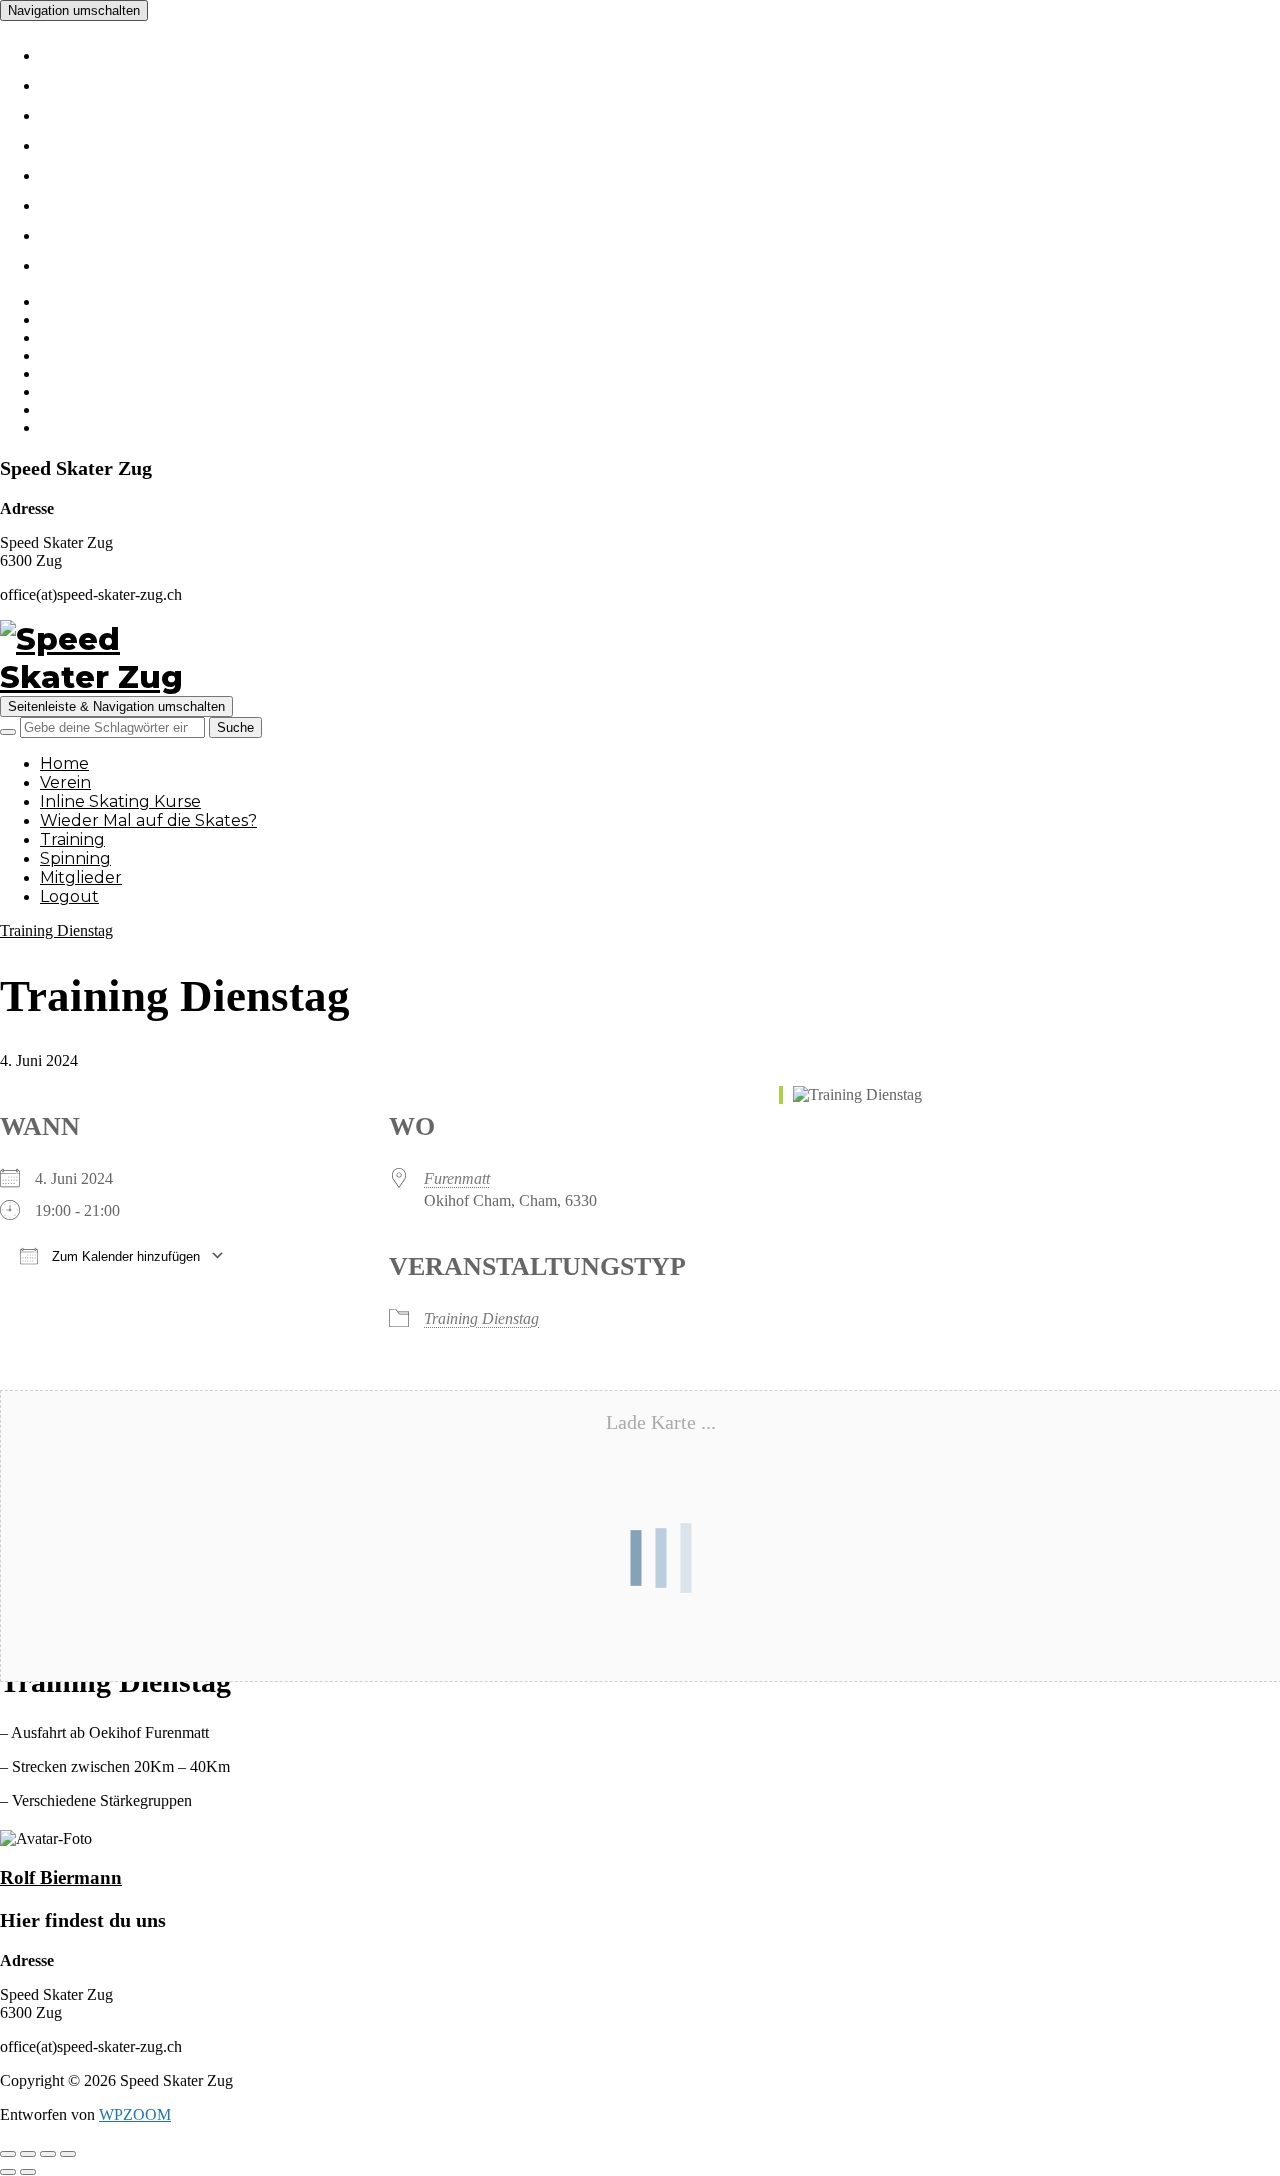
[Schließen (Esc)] (68, 2154)
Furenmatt (457, 1178)
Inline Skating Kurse (175, 112)
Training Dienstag (56, 930)
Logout (89, 262)
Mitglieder (108, 232)
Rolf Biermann (61, 1877)
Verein (83, 82)
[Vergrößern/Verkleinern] (8, 2154)
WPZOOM (135, 2114)
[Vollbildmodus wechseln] (28, 2154)
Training (95, 172)
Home (79, 52)
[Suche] (8, 732)
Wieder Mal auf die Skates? (222, 142)
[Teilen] (48, 2154)
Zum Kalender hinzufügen (124, 1256)
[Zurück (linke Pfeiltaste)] (8, 2172)
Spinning (100, 202)
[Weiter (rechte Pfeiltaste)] (28, 2172)
